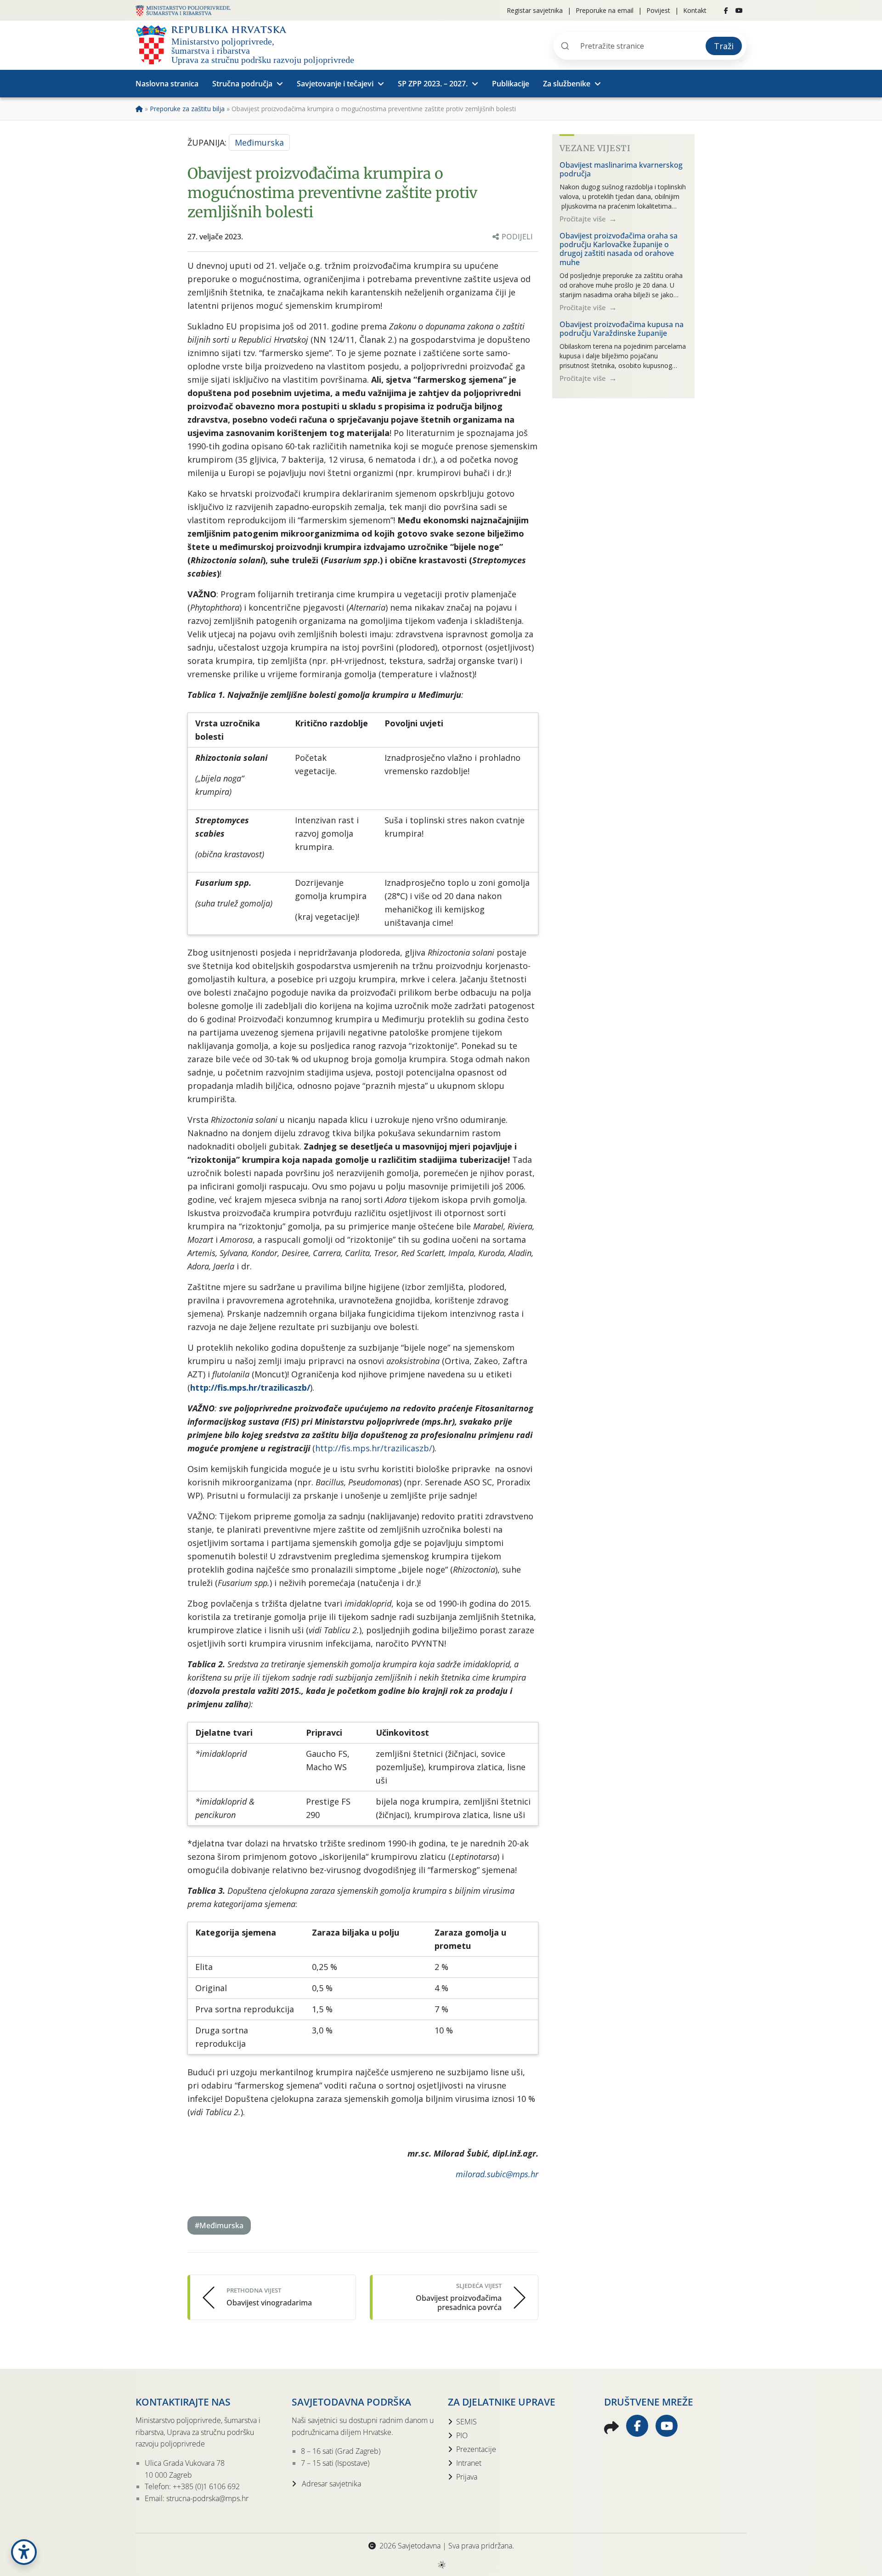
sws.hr (441, 2564)
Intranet (469, 2463)
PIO (462, 2435)
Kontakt (695, 10)
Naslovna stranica (167, 84)
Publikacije (511, 84)
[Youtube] (739, 11)
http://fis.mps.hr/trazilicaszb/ (250, 1387)
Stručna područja (242, 84)
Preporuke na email (605, 10)
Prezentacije (476, 2449)
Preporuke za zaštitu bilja (187, 109)
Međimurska (259, 142)
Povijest (658, 10)
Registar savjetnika (535, 10)
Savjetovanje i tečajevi (335, 84)
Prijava (467, 2477)
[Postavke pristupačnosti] (24, 2552)
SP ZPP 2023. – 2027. (433, 84)
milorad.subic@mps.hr (497, 2174)
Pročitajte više (584, 219)
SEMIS (466, 2422)
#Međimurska (219, 2225)
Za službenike (567, 84)
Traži (724, 46)
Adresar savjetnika (331, 2484)
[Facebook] (726, 11)
